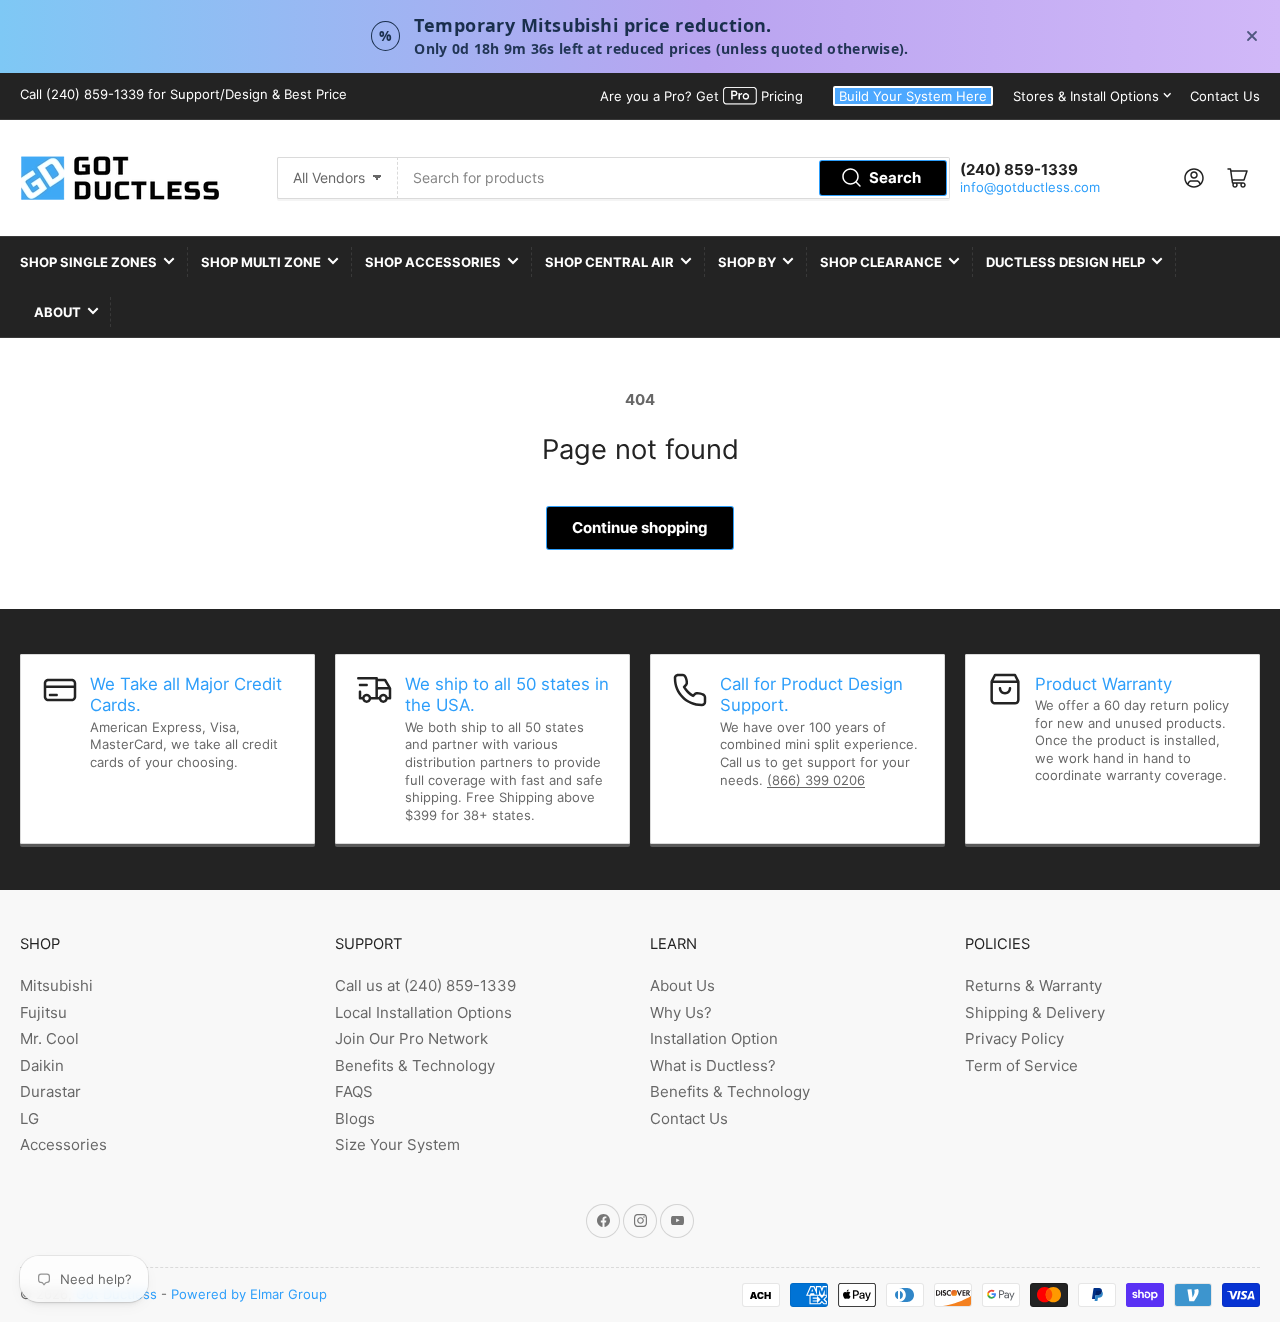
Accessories (63, 1144)
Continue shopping (640, 527)
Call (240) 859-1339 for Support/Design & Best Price (183, 94)
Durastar (50, 1091)
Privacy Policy (1014, 1038)
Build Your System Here (913, 96)
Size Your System (397, 1144)
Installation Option (714, 1038)
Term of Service (1021, 1065)
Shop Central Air (609, 262)
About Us (682, 985)
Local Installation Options (423, 1012)
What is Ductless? (713, 1065)
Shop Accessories (433, 262)
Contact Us (1225, 96)
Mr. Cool (49, 1038)
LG (29, 1118)
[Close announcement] (1252, 36)
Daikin (42, 1065)
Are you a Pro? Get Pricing (701, 96)
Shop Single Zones (88, 262)
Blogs (355, 1118)
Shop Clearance (881, 262)
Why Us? (681, 1012)
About (57, 312)
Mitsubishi (56, 985)
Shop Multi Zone (261, 262)
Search (895, 177)
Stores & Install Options (1086, 96)
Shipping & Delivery (1035, 1012)
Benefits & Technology (415, 1065)
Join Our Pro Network (411, 1038)
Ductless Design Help (1065, 262)
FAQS (354, 1091)
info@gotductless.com (1030, 187)
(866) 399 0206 (816, 780)
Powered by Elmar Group (249, 1294)
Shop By (747, 262)
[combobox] (673, 178)
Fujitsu (43, 1012)
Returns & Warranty (1033, 985)
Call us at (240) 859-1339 (425, 985)
